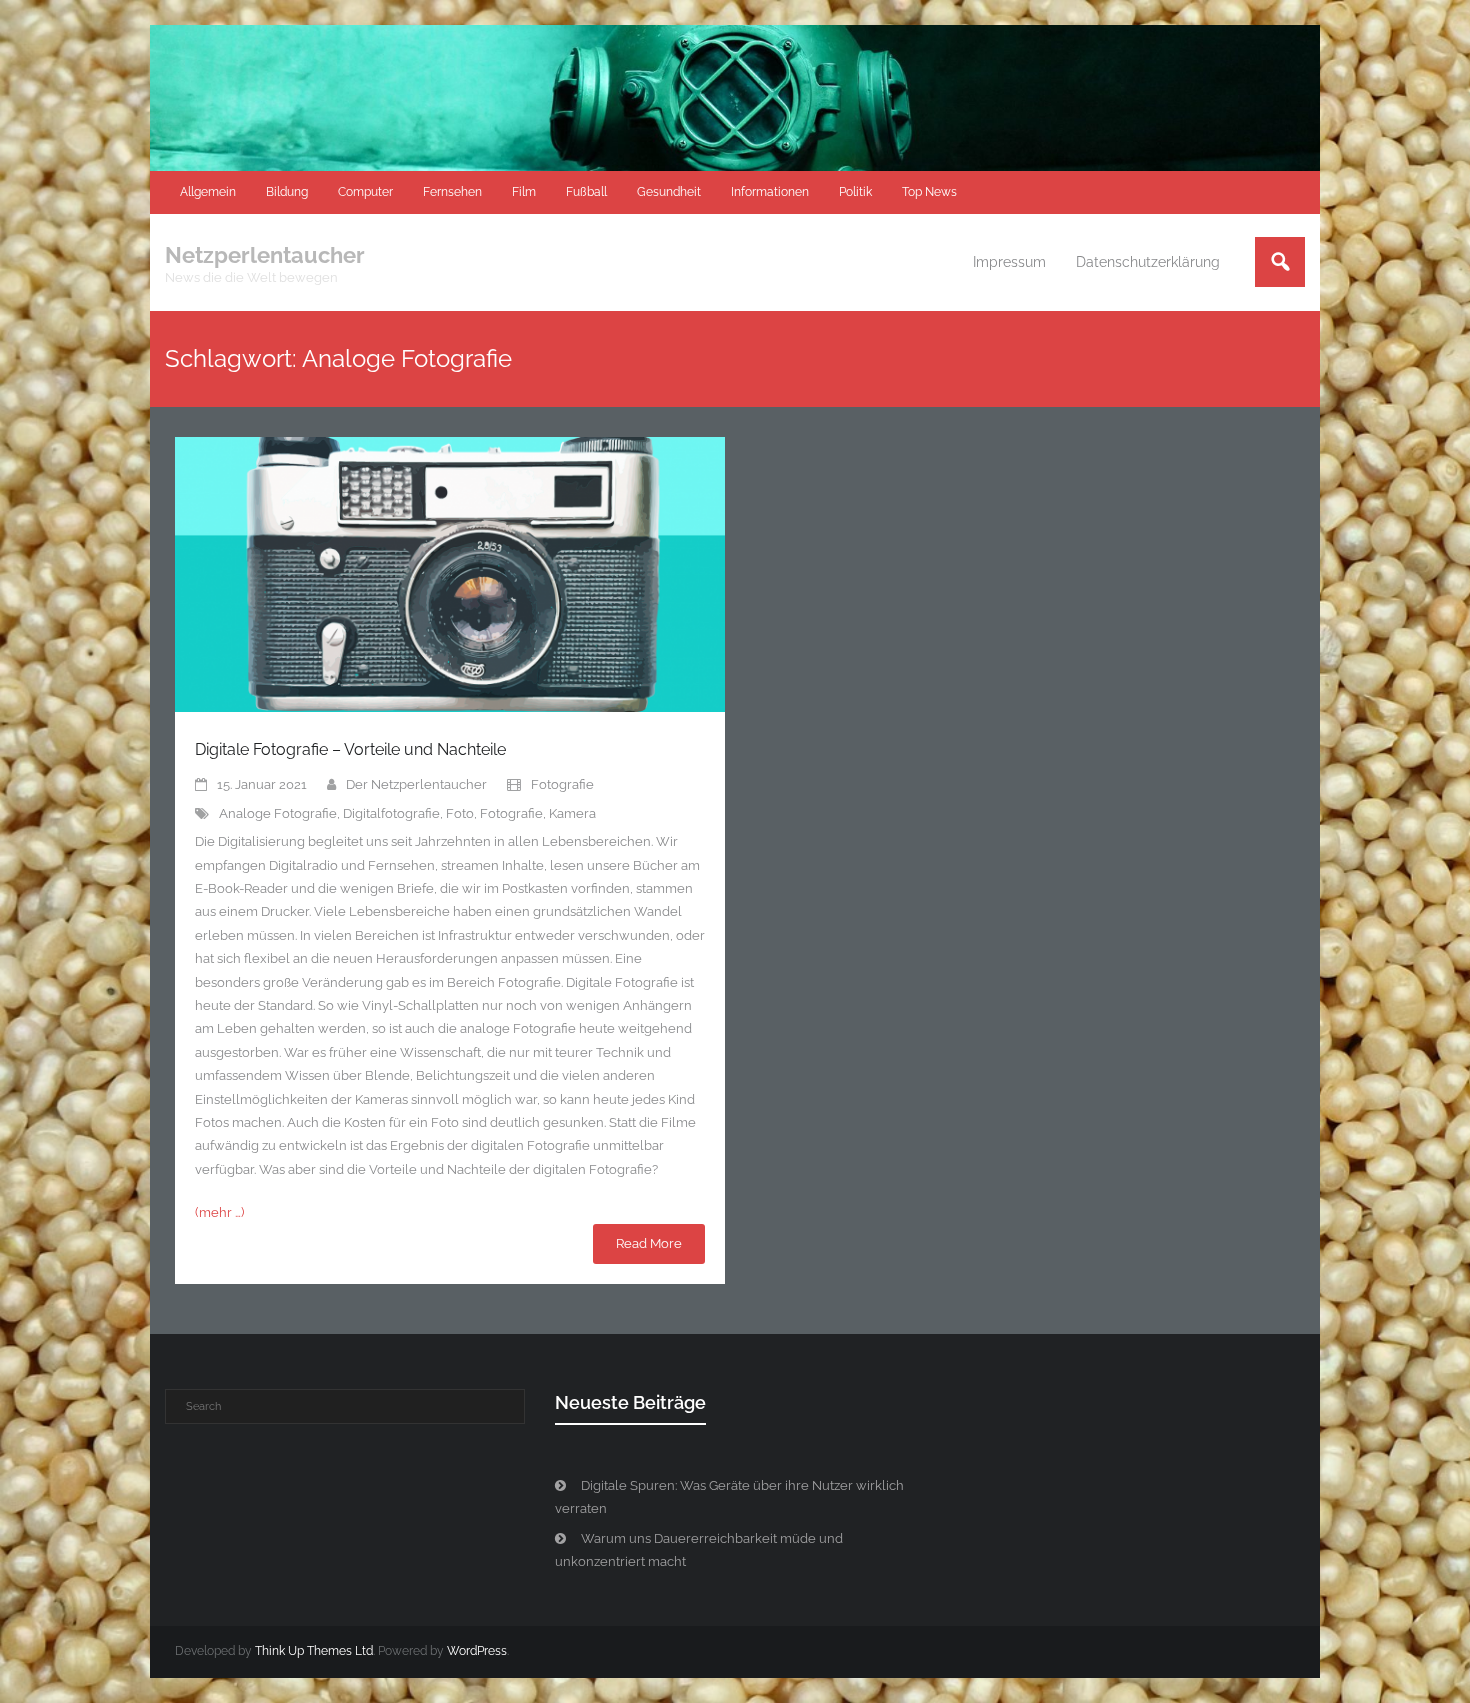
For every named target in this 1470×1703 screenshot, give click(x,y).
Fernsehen (452, 192)
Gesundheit (669, 192)
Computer (365, 192)
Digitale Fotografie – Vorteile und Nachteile (350, 749)
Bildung (287, 192)
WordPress (477, 1651)
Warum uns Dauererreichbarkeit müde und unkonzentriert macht (699, 1550)
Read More (649, 1243)
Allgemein (208, 192)
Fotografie (562, 784)
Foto (460, 813)
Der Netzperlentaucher (416, 784)
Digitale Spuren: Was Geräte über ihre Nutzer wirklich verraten (729, 1497)
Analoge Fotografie (278, 813)
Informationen (770, 192)
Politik (855, 192)
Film (524, 192)
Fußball (586, 192)
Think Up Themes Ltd (314, 1651)
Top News (929, 192)
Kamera (572, 813)
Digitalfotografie (391, 813)
